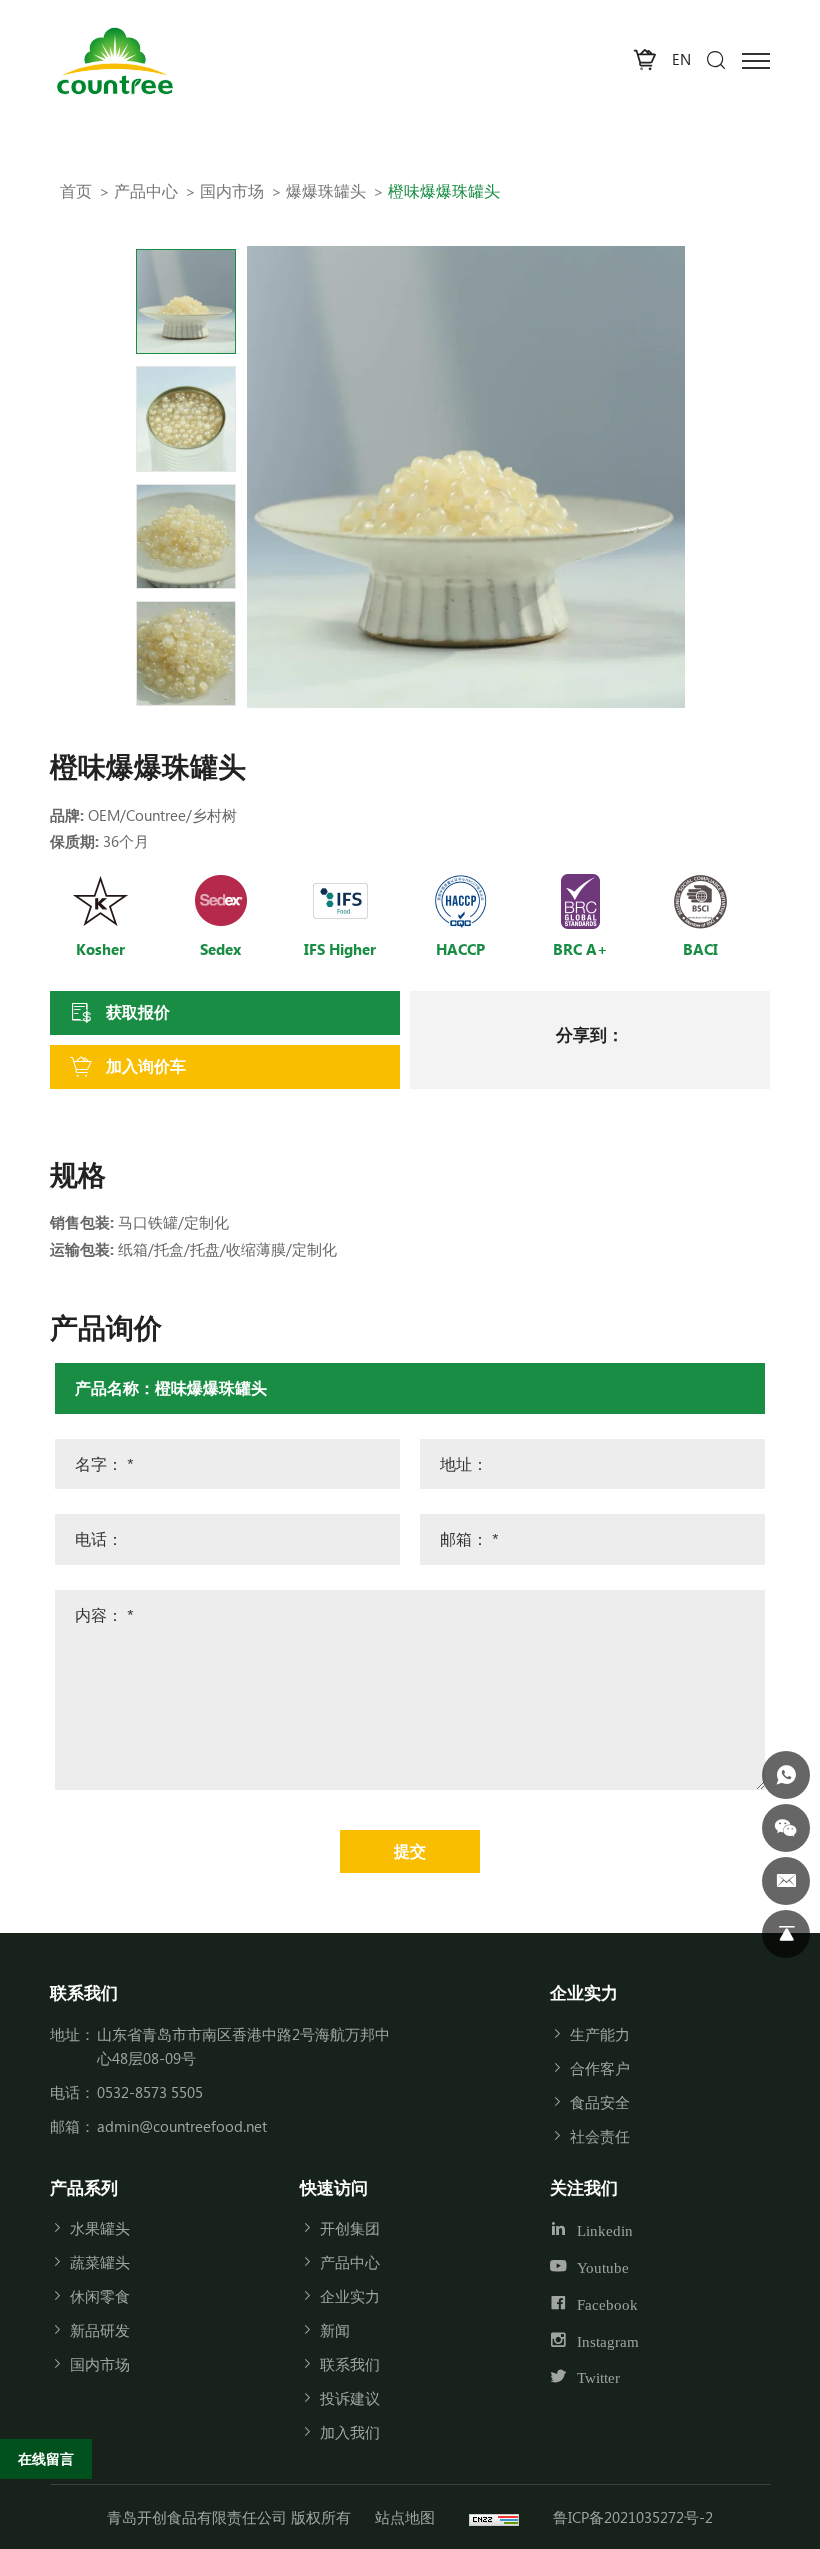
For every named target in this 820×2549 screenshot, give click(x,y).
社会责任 (600, 2136)
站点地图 (405, 2517)
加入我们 (350, 2432)
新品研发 (100, 2330)
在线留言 (46, 2458)
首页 (76, 190)
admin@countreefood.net (182, 2126)
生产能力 (600, 2034)
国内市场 (232, 190)
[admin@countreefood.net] (786, 1881)
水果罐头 (100, 2228)
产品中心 (146, 190)
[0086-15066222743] (786, 1775)
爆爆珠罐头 (326, 190)
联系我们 (350, 2364)
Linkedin (605, 2230)
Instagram (608, 2340)
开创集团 (350, 2228)
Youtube (603, 2267)
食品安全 (600, 2102)
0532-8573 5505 (150, 2092)
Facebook (607, 2304)
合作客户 (600, 2068)
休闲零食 (100, 2296)
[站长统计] (494, 2517)
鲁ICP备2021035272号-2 (633, 2517)
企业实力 (350, 2296)
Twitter (598, 2377)
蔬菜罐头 (100, 2262)
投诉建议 (350, 2398)
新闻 (335, 2330)
